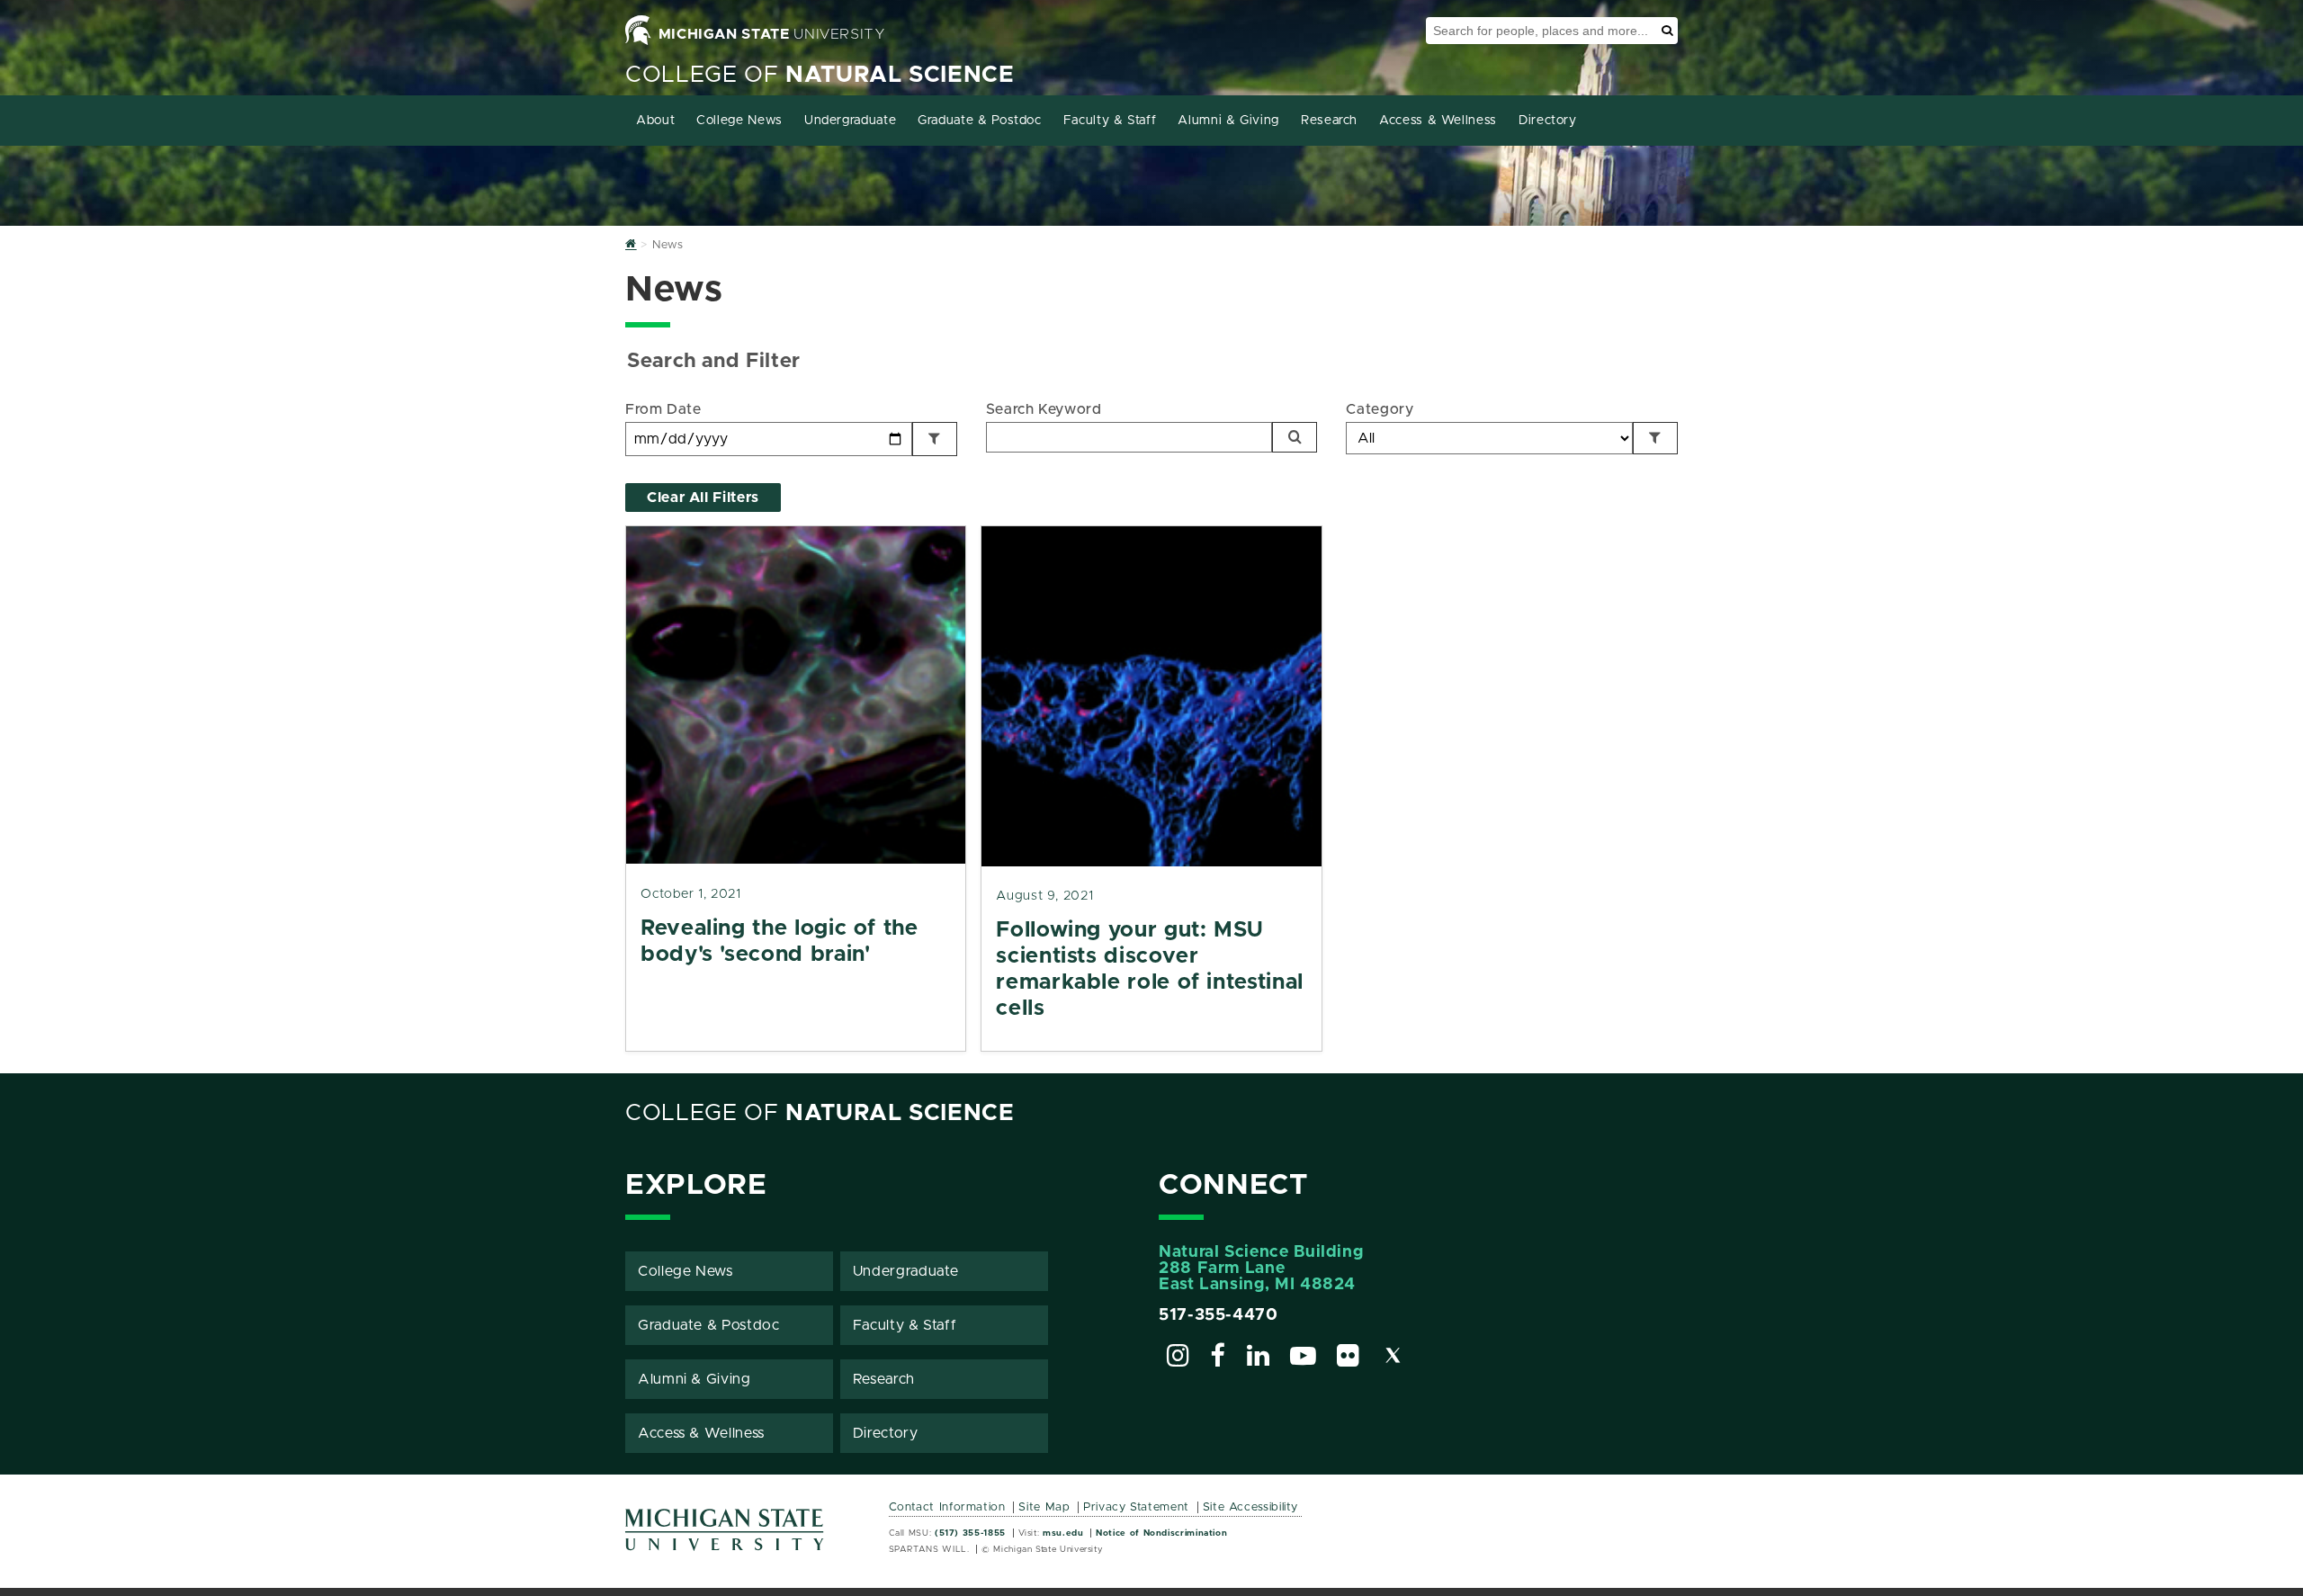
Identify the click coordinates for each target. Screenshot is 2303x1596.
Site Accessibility (1251, 1507)
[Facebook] (1218, 1358)
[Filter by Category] (1655, 438)
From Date (663, 409)
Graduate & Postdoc (980, 121)
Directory (1548, 121)
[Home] (631, 245)
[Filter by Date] (935, 439)
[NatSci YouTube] (1304, 1358)
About (655, 121)
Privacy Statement (1136, 1507)
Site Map (1044, 1507)
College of (820, 75)
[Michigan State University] (725, 1536)
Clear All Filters (703, 498)
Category (1380, 409)
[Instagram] (1178, 1358)
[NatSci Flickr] (1349, 1358)
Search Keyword (1044, 409)
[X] (1393, 1358)
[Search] (1295, 437)
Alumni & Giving (1228, 121)
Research (1329, 121)
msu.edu (1063, 1533)
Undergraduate (850, 121)
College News (739, 121)
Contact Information (947, 1507)
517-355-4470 (1219, 1315)
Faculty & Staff (1110, 121)
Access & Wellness (1438, 121)
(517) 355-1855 (970, 1533)
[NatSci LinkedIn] (1259, 1358)
